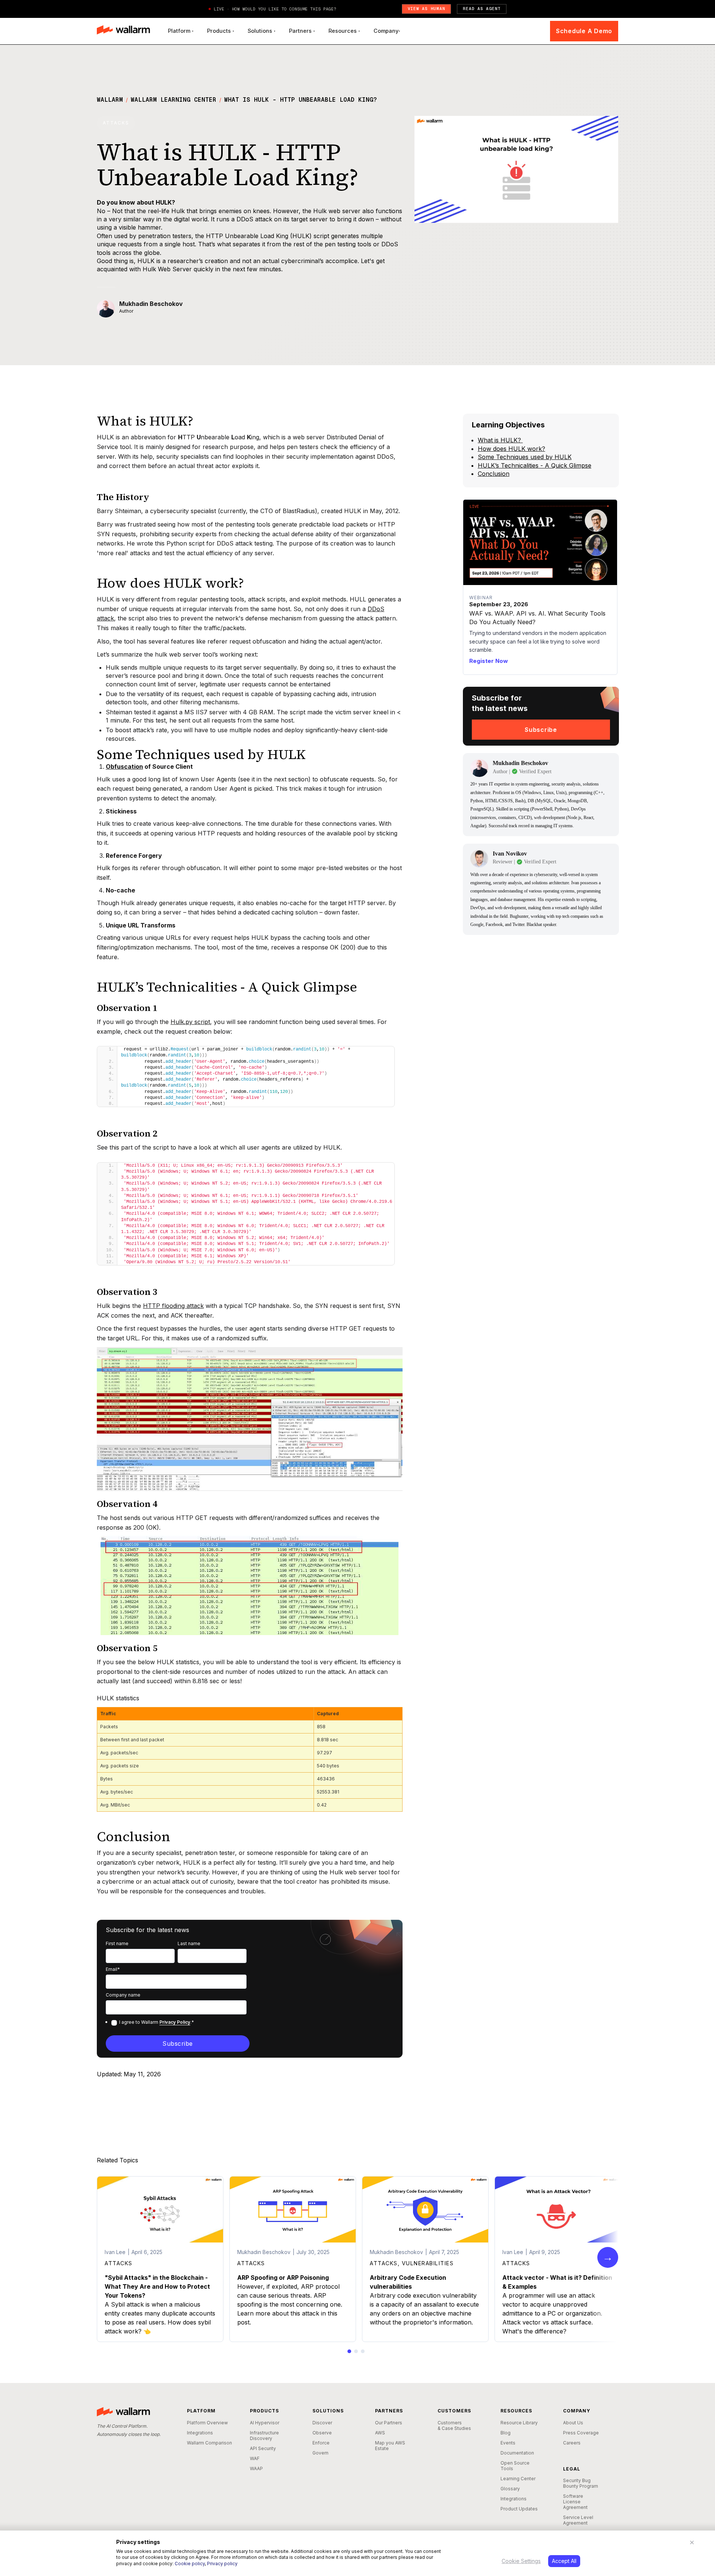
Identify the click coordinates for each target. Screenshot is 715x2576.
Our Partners (389, 2423)
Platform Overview (207, 2423)
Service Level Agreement (578, 2520)
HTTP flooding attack (173, 1306)
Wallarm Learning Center (174, 100)
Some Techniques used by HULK (525, 457)
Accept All (564, 2561)
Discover (322, 2423)
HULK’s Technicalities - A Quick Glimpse (535, 465)
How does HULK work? (511, 449)
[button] (181, 31)
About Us (573, 2423)
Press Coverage (581, 2433)
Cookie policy (190, 2564)
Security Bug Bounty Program (581, 2483)
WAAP (256, 2468)
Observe (322, 2433)
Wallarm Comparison (209, 2443)
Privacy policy (222, 2564)
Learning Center (518, 2479)
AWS (380, 2433)
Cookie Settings (521, 2561)
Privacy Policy (175, 2022)
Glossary (510, 2489)
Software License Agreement (575, 2502)
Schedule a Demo (584, 31)
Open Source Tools (515, 2466)
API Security (263, 2448)
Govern (320, 2453)
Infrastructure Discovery (264, 2436)
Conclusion (494, 474)
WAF (255, 2458)
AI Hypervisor (265, 2423)
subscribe (541, 730)
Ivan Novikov (510, 854)
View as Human (427, 9)
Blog (506, 2433)
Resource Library (519, 2423)
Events (508, 2443)
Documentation (517, 2453)
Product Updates (519, 2509)
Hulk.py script (190, 1022)
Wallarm (110, 100)
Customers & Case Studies (454, 2425)
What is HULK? (500, 440)
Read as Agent (482, 9)
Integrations (200, 2433)
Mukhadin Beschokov (151, 304)
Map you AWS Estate (390, 2446)
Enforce (321, 2443)
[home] (123, 31)
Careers (572, 2443)
